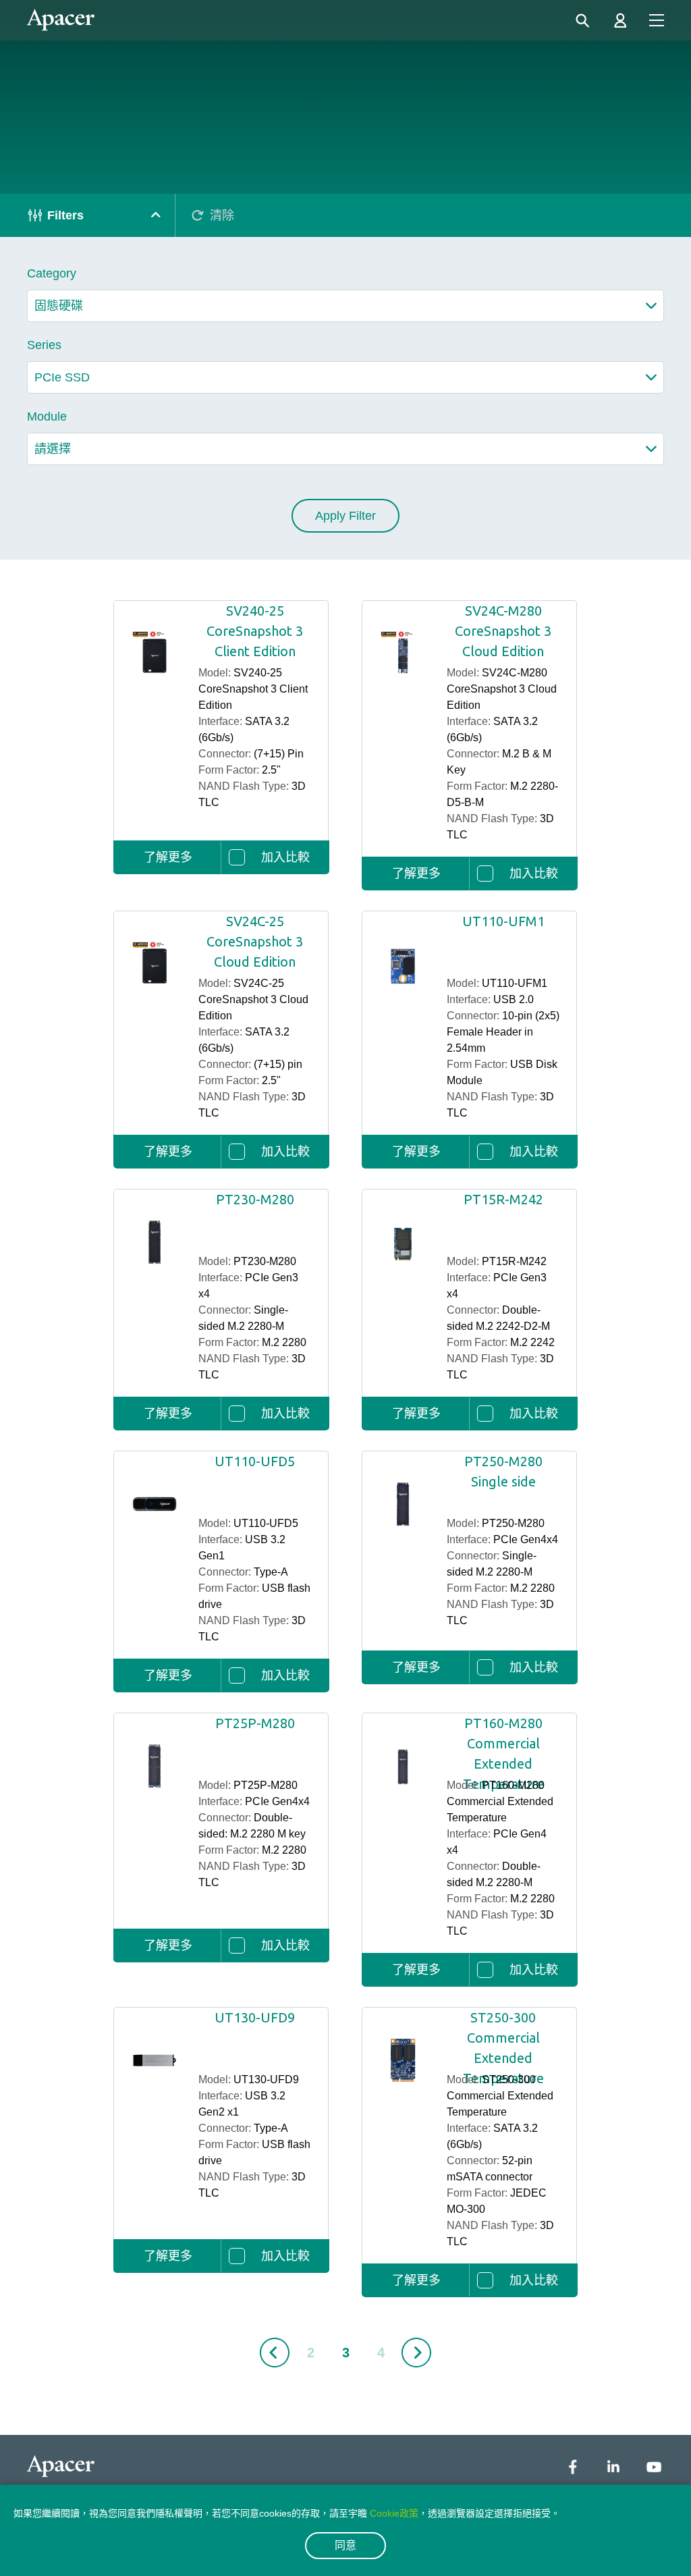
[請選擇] (345, 449)
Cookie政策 (394, 2513)
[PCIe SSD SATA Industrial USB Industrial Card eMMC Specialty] (345, 377)
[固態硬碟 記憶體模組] (345, 306)
